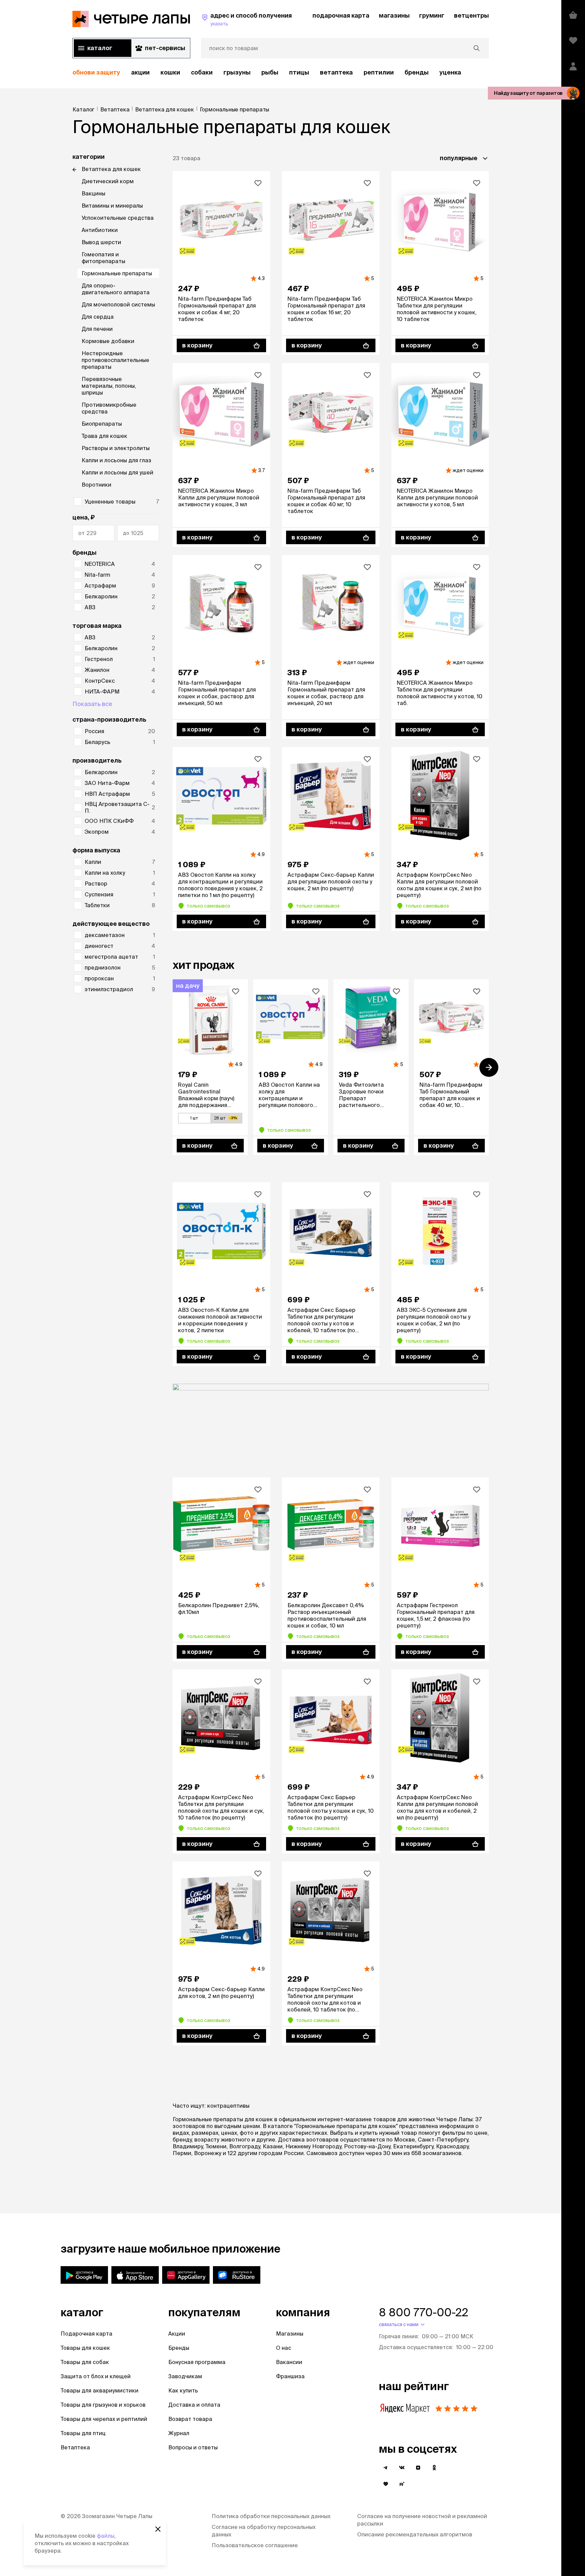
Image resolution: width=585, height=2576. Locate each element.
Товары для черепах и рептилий (104, 2419)
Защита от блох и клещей (96, 2376)
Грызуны (237, 72)
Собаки (202, 72)
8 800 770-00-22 (424, 2312)
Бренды (179, 2348)
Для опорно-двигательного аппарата (116, 289)
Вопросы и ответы (193, 2447)
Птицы (299, 72)
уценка (450, 72)
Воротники (96, 485)
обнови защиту (96, 72)
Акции (177, 2334)
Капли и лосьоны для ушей (117, 472)
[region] (281, 73)
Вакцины (93, 193)
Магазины (290, 2334)
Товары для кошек (85, 2348)
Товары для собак (85, 2362)
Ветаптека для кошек (111, 169)
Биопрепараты (102, 424)
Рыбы (270, 72)
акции (140, 72)
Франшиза (290, 2376)
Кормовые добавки (108, 341)
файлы (106, 2536)
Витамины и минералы (112, 206)
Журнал (179, 2433)
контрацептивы (228, 2106)
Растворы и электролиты (116, 448)
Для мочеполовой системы (118, 304)
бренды (417, 72)
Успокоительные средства (118, 218)
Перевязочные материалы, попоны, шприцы (109, 386)
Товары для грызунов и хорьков (103, 2405)
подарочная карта (341, 15)
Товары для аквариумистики (100, 2390)
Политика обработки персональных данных (271, 2516)
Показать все (92, 704)
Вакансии (289, 2362)
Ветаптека (336, 72)
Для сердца (98, 317)
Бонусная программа (197, 2362)
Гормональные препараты (117, 273)
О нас (284, 2348)
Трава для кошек (104, 436)
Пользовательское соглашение (255, 2545)
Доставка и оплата (194, 2405)
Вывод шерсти (101, 242)
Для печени (97, 329)
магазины (394, 15)
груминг (432, 15)
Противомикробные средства (109, 408)
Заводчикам (185, 2376)
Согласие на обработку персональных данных (264, 2531)
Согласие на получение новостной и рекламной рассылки (422, 2520)
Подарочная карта (86, 2334)
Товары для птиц (83, 2433)
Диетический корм (108, 181)
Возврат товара (190, 2419)
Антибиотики (100, 230)
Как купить (183, 2390)
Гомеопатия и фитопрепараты (103, 258)
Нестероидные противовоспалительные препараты (115, 360)
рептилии (379, 72)
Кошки (170, 72)
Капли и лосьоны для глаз (116, 460)
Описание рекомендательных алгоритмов (415, 2534)
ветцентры (471, 15)
